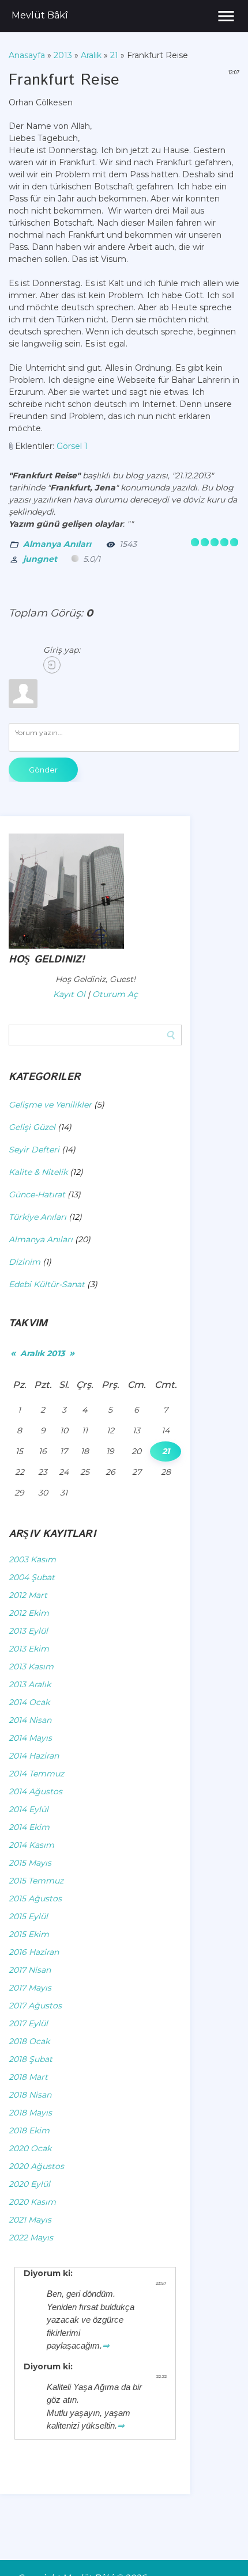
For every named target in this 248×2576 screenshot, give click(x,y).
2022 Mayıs (31, 2238)
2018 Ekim (29, 2130)
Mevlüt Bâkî (40, 15)
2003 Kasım (32, 1559)
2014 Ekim (29, 1827)
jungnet (40, 559)
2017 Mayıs (30, 1988)
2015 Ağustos (35, 1898)
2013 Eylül (28, 1631)
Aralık (91, 55)
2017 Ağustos (35, 2006)
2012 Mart (28, 1595)
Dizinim (25, 1262)
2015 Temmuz (36, 1881)
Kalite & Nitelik (38, 1172)
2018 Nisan (30, 2095)
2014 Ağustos (35, 1791)
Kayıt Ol (69, 994)
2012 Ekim (29, 1613)
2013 (63, 55)
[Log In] (52, 665)
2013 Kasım (31, 1666)
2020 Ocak (30, 2148)
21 (114, 55)
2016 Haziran (34, 1952)
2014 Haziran (34, 1756)
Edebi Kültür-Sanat (47, 1284)
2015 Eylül (28, 1916)
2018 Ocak (29, 2041)
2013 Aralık (30, 1684)
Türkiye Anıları (37, 1217)
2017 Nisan (30, 1970)
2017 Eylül (28, 2023)
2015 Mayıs (30, 1863)
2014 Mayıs (30, 1738)
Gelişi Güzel (32, 1127)
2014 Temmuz (36, 1774)
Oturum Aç (115, 994)
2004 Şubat (32, 1577)
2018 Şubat (31, 2059)
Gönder (43, 770)
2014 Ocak (29, 1702)
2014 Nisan (30, 1720)
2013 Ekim (29, 1649)
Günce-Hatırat (37, 1194)
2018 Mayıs (30, 2113)
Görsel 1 (72, 446)
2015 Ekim (29, 1934)
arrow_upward (222, 2550)
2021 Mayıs (30, 2220)
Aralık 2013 (42, 1353)
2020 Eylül (29, 2184)
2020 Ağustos (36, 2166)
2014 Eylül (29, 1809)
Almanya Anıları (57, 544)
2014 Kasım (31, 1845)
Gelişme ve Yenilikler (50, 1105)
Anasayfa (27, 55)
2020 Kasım (32, 2202)
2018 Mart (28, 2077)
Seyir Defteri (34, 1150)
